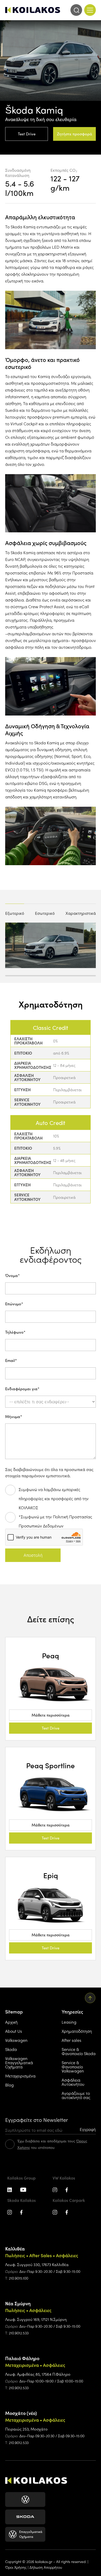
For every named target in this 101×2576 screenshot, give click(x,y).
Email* (11, 1361)
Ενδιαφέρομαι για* (22, 1389)
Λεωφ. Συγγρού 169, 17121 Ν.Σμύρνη (36, 2319)
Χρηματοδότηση (77, 2031)
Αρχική (11, 2022)
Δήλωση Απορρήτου (46, 2567)
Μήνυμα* (14, 1417)
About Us (14, 2031)
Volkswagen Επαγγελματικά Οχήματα (19, 2062)
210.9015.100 (19, 2278)
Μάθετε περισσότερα (51, 1715)
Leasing (69, 2022)
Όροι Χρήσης (16, 2567)
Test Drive (27, 134)
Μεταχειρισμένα (20, 2076)
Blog (9, 2085)
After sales (71, 2040)
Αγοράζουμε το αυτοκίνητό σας (76, 2095)
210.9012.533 (19, 2333)
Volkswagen (16, 2040)
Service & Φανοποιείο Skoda (79, 2051)
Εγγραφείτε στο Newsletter (37, 2120)
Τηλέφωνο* (15, 1332)
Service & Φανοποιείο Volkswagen (73, 2067)
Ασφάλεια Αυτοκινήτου (73, 2082)
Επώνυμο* (14, 1304)
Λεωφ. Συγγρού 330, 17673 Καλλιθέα (37, 2264)
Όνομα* (12, 1276)
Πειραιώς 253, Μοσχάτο (26, 2429)
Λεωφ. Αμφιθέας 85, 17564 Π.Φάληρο (38, 2374)
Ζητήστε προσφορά (75, 134)
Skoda (11, 2049)
